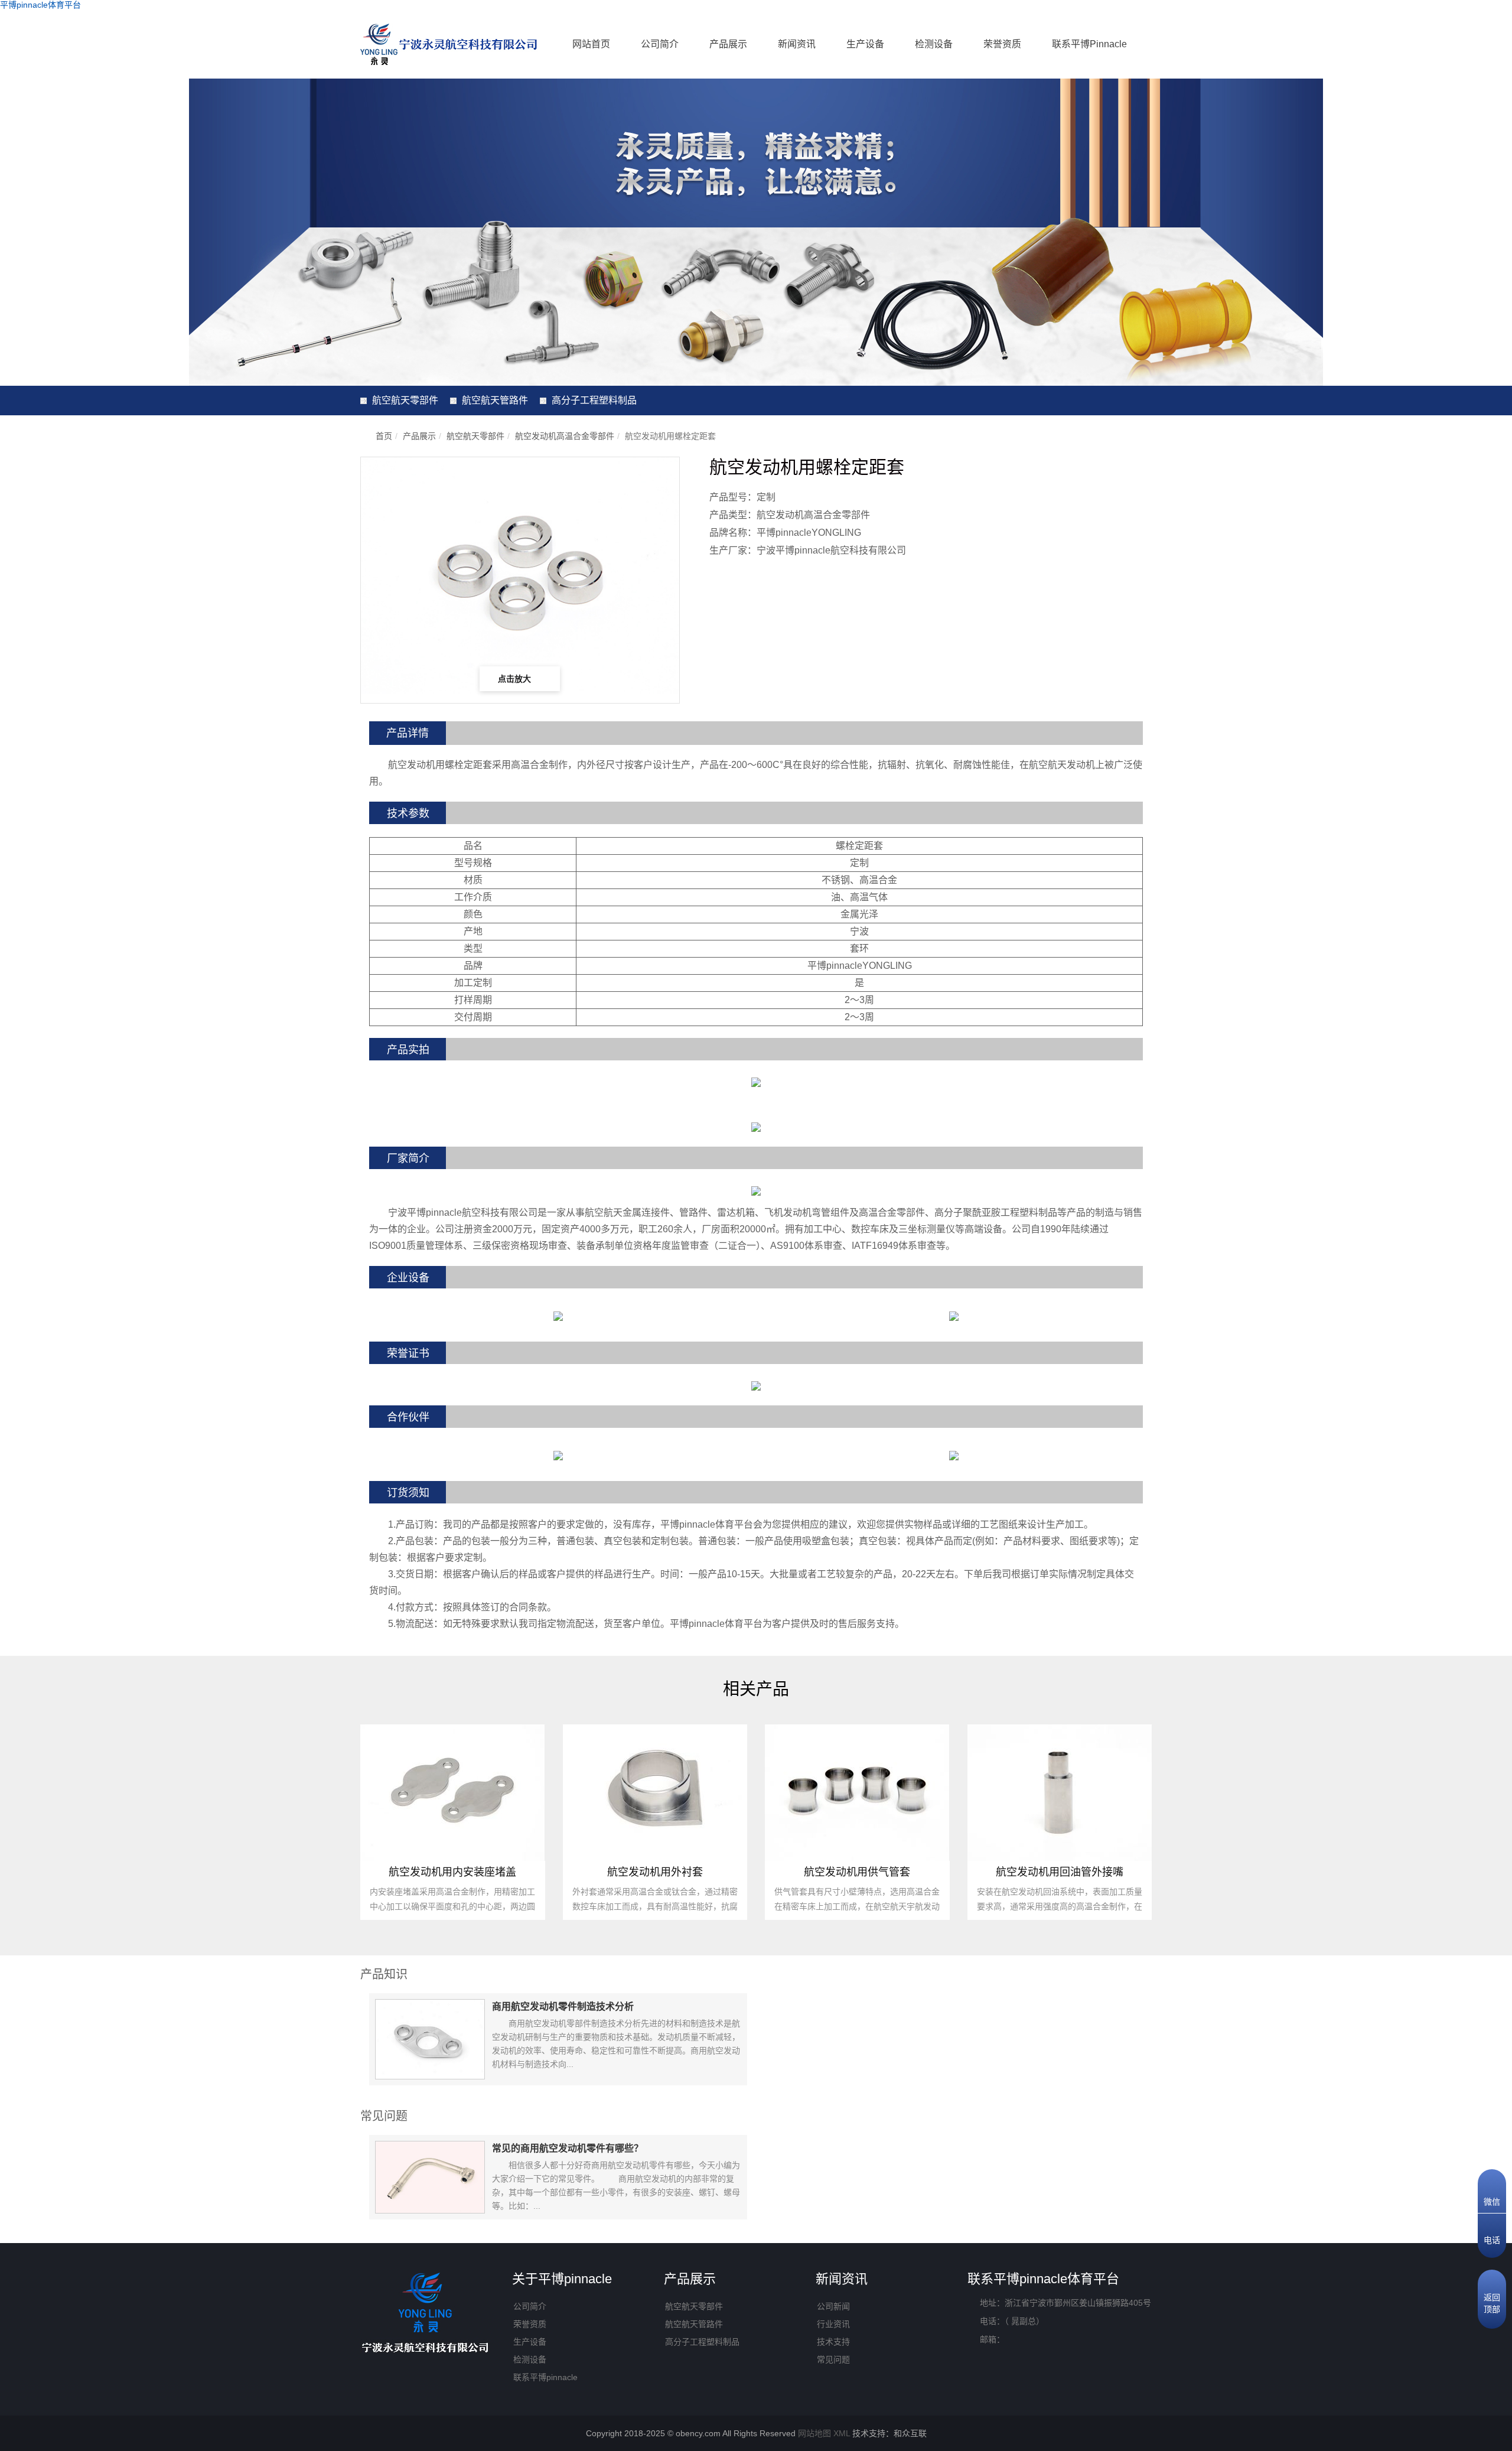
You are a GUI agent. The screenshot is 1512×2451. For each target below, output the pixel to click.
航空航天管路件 (495, 400)
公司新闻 (833, 2306)
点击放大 (516, 679)
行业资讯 (833, 2324)
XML (842, 2433)
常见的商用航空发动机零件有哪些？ (568, 2148)
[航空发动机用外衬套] (655, 1792)
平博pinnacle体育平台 (40, 5)
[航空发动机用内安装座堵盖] (452, 1792)
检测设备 (934, 44)
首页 (384, 436)
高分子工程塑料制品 (594, 400)
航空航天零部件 (405, 400)
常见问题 (833, 2359)
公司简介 (660, 44)
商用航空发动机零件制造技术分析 (563, 2006)
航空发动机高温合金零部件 (565, 436)
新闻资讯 (797, 44)
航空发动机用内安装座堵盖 (452, 1872)
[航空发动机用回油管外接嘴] (1060, 1792)
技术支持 (833, 2342)
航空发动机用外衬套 (655, 1872)
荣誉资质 (1002, 44)
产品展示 (728, 44)
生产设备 (865, 44)
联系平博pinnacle (1089, 44)
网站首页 (591, 44)
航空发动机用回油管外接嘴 (1060, 1872)
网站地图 (814, 2433)
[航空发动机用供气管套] (857, 1792)
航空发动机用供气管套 (857, 1872)
